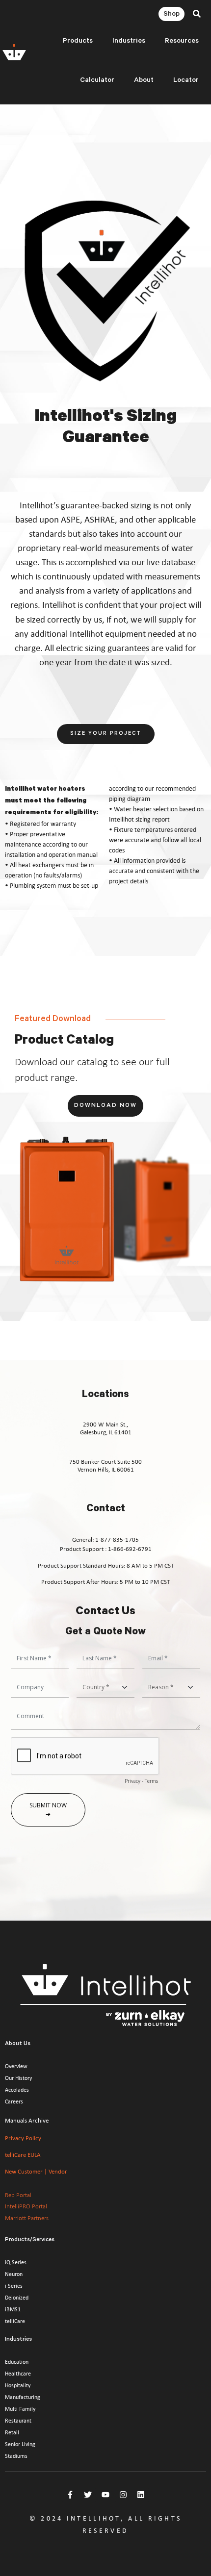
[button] (197, 14)
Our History (18, 2078)
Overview (16, 2066)
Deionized (17, 2298)
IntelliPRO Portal (26, 2206)
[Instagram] (123, 2495)
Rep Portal (18, 2195)
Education (17, 2362)
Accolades (17, 2090)
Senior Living (20, 2444)
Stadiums (16, 2456)
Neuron (14, 2274)
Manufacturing (23, 2397)
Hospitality (18, 2385)
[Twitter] (88, 2495)
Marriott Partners (27, 2218)
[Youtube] (105, 2495)
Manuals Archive (27, 2120)
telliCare (15, 2321)
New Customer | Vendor (36, 2171)
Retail (12, 2432)
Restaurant (18, 2421)
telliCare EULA (23, 2155)
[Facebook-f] (70, 2495)
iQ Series (16, 2262)
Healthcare (18, 2374)
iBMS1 (13, 2309)
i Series (14, 2286)
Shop (171, 15)
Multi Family (20, 2409)
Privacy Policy (23, 2138)
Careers (14, 2101)
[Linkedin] (141, 2495)
